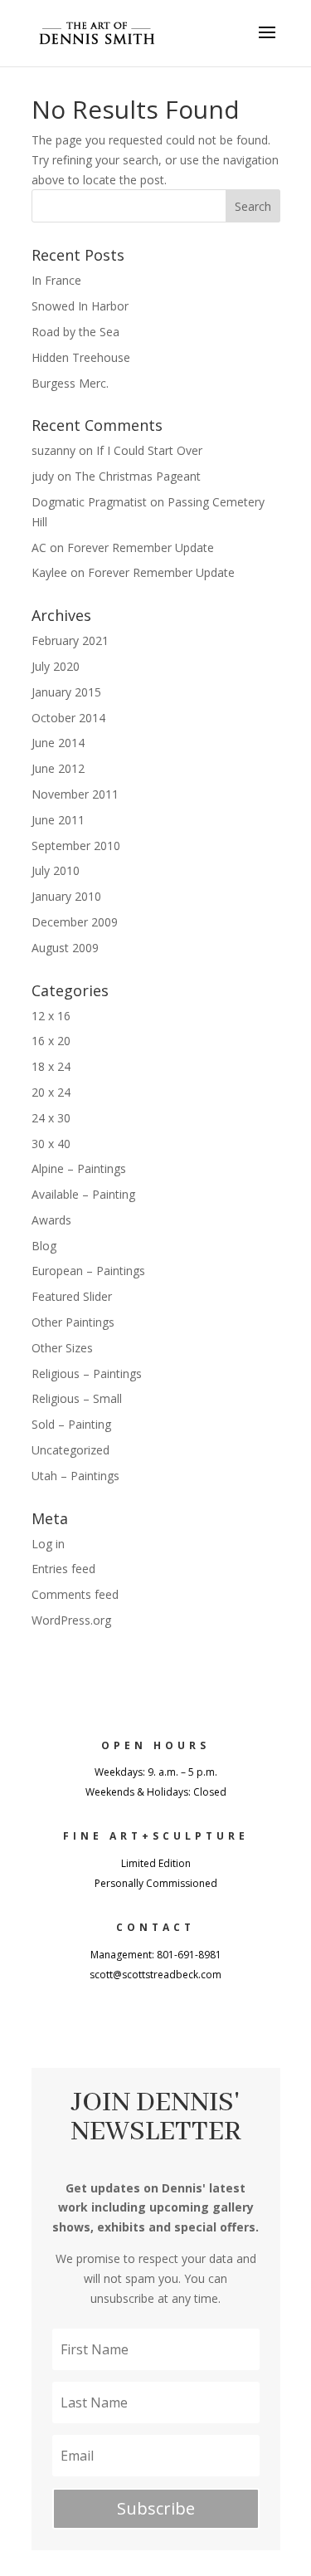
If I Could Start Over (149, 450)
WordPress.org (71, 1620)
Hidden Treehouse (81, 357)
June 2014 (58, 743)
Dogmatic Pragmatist (89, 502)
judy (43, 476)
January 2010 (66, 896)
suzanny (53, 450)
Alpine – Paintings (79, 1168)
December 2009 (75, 922)
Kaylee (49, 572)
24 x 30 (51, 1118)
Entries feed (63, 1569)
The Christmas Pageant (138, 476)
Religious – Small (77, 1398)
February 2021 (70, 640)
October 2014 (68, 718)
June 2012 (58, 768)
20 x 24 (51, 1092)
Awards (51, 1220)
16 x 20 (51, 1041)
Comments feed (75, 1594)
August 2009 (65, 948)
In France (56, 280)
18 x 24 (51, 1066)
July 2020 (56, 666)
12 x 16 (51, 1016)
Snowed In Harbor (80, 306)
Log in (48, 1544)
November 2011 (75, 794)
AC (39, 547)
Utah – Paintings (75, 1476)
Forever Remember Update (141, 547)
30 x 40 (51, 1144)
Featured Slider (72, 1296)
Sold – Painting (71, 1424)
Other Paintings (73, 1322)
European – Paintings (88, 1271)
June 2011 (58, 820)
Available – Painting (83, 1194)
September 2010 (76, 846)
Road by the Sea (75, 332)
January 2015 (66, 692)
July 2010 (56, 870)
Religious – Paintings (87, 1374)
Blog (44, 1246)
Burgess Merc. (70, 383)
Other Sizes (62, 1348)
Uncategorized (70, 1450)
